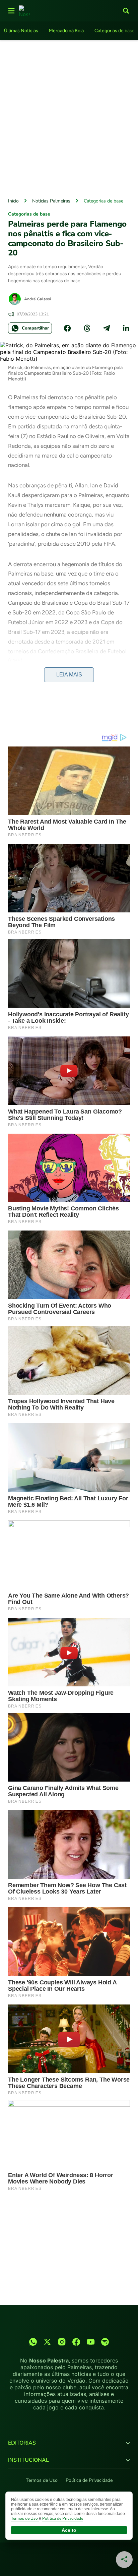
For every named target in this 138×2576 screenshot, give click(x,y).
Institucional (28, 2460)
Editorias (22, 2443)
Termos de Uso (42, 2480)
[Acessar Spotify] (105, 2342)
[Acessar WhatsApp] (33, 2342)
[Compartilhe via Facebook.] (67, 328)
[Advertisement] (69, 117)
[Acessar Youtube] (91, 2342)
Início (13, 201)
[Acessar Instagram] (62, 2342)
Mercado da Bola (66, 31)
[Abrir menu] (11, 11)
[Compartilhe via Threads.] (87, 328)
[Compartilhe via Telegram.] (107, 328)
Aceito (69, 2530)
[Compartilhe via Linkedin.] (126, 328)
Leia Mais (69, 675)
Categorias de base (115, 31)
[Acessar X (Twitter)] (47, 2342)
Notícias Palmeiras (51, 201)
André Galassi (38, 299)
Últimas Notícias (21, 31)
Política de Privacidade (89, 2480)
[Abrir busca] (126, 11)
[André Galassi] (15, 299)
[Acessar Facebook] (76, 2342)
